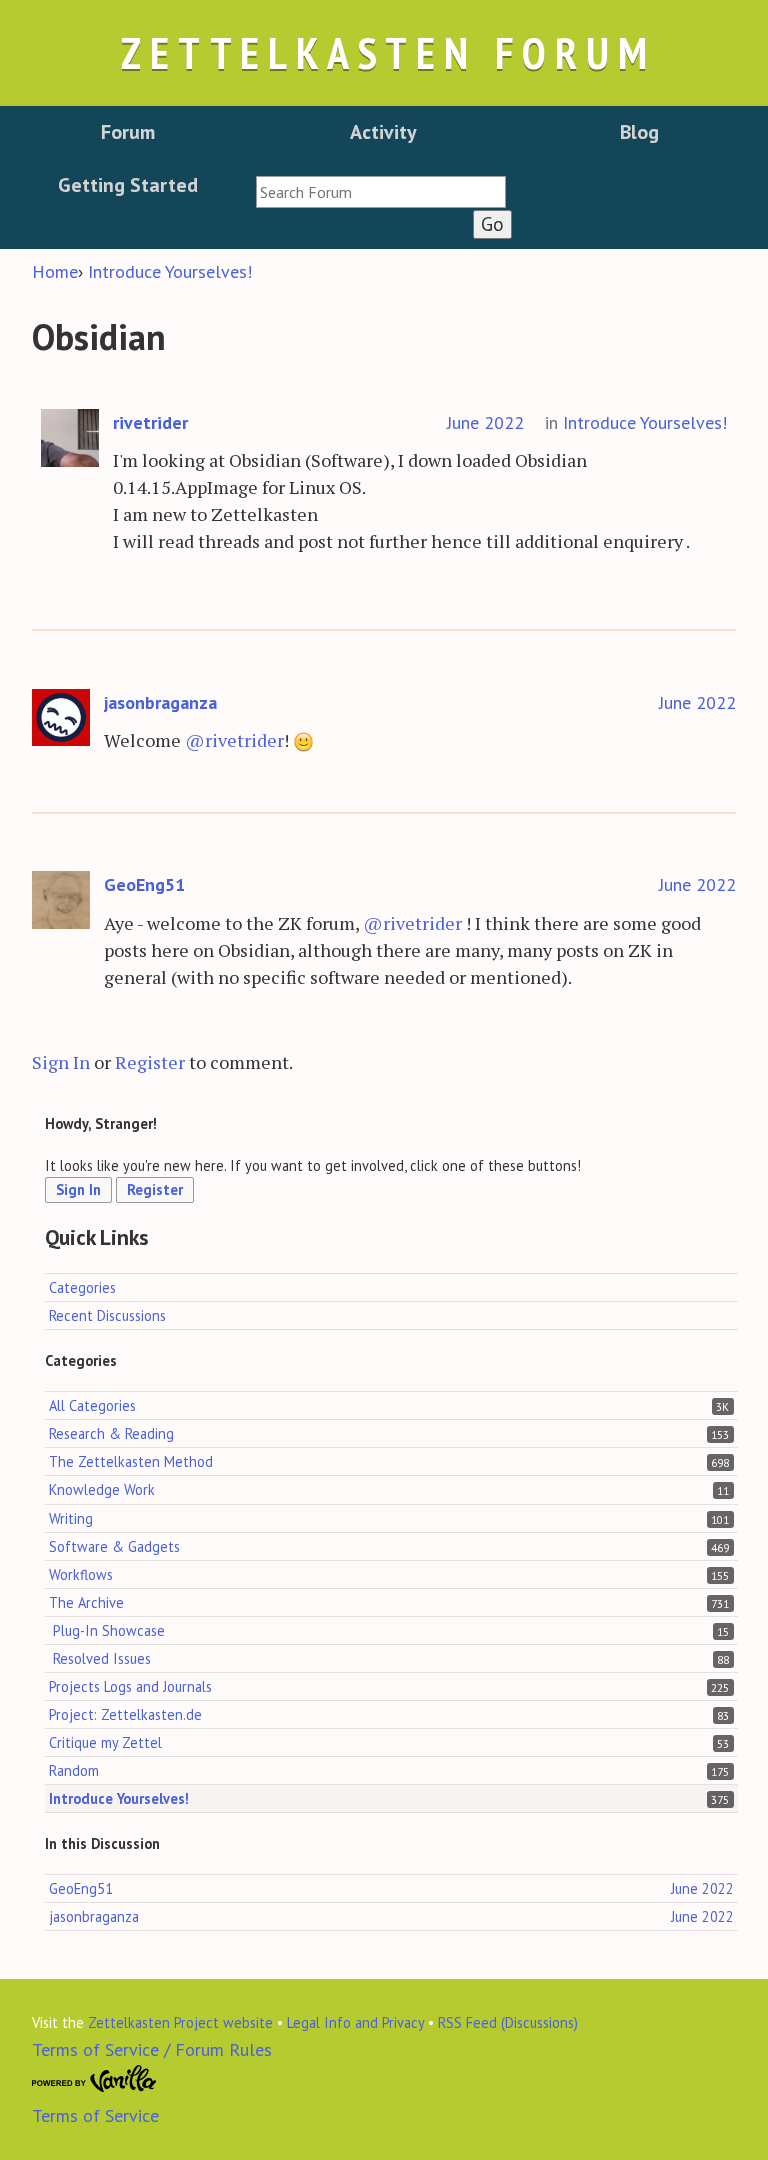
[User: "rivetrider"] (70, 438)
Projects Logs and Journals (130, 1686)
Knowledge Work (102, 1489)
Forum (128, 132)
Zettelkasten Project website (180, 2022)
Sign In (61, 1062)
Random (74, 1770)
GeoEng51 (144, 884)
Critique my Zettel (105, 1742)
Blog (639, 132)
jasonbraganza (160, 702)
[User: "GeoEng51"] (61, 900)
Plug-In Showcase (109, 1630)
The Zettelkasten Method (131, 1461)
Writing (71, 1518)
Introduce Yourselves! (645, 422)
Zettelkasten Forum (388, 52)
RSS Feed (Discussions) (508, 2022)
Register (150, 1062)
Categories (82, 1287)
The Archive (86, 1602)
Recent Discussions (107, 1315)
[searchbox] (381, 192)
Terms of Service (95, 2115)
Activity (383, 132)
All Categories (92, 1405)
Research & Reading (111, 1433)
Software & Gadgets (114, 1546)
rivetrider (150, 422)
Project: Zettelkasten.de (125, 1714)
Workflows (81, 1574)
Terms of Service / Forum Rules (152, 2049)
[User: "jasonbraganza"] (61, 718)
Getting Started (128, 185)
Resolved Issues (102, 1658)
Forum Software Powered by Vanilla (94, 2079)
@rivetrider (234, 740)
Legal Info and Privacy (355, 2022)
